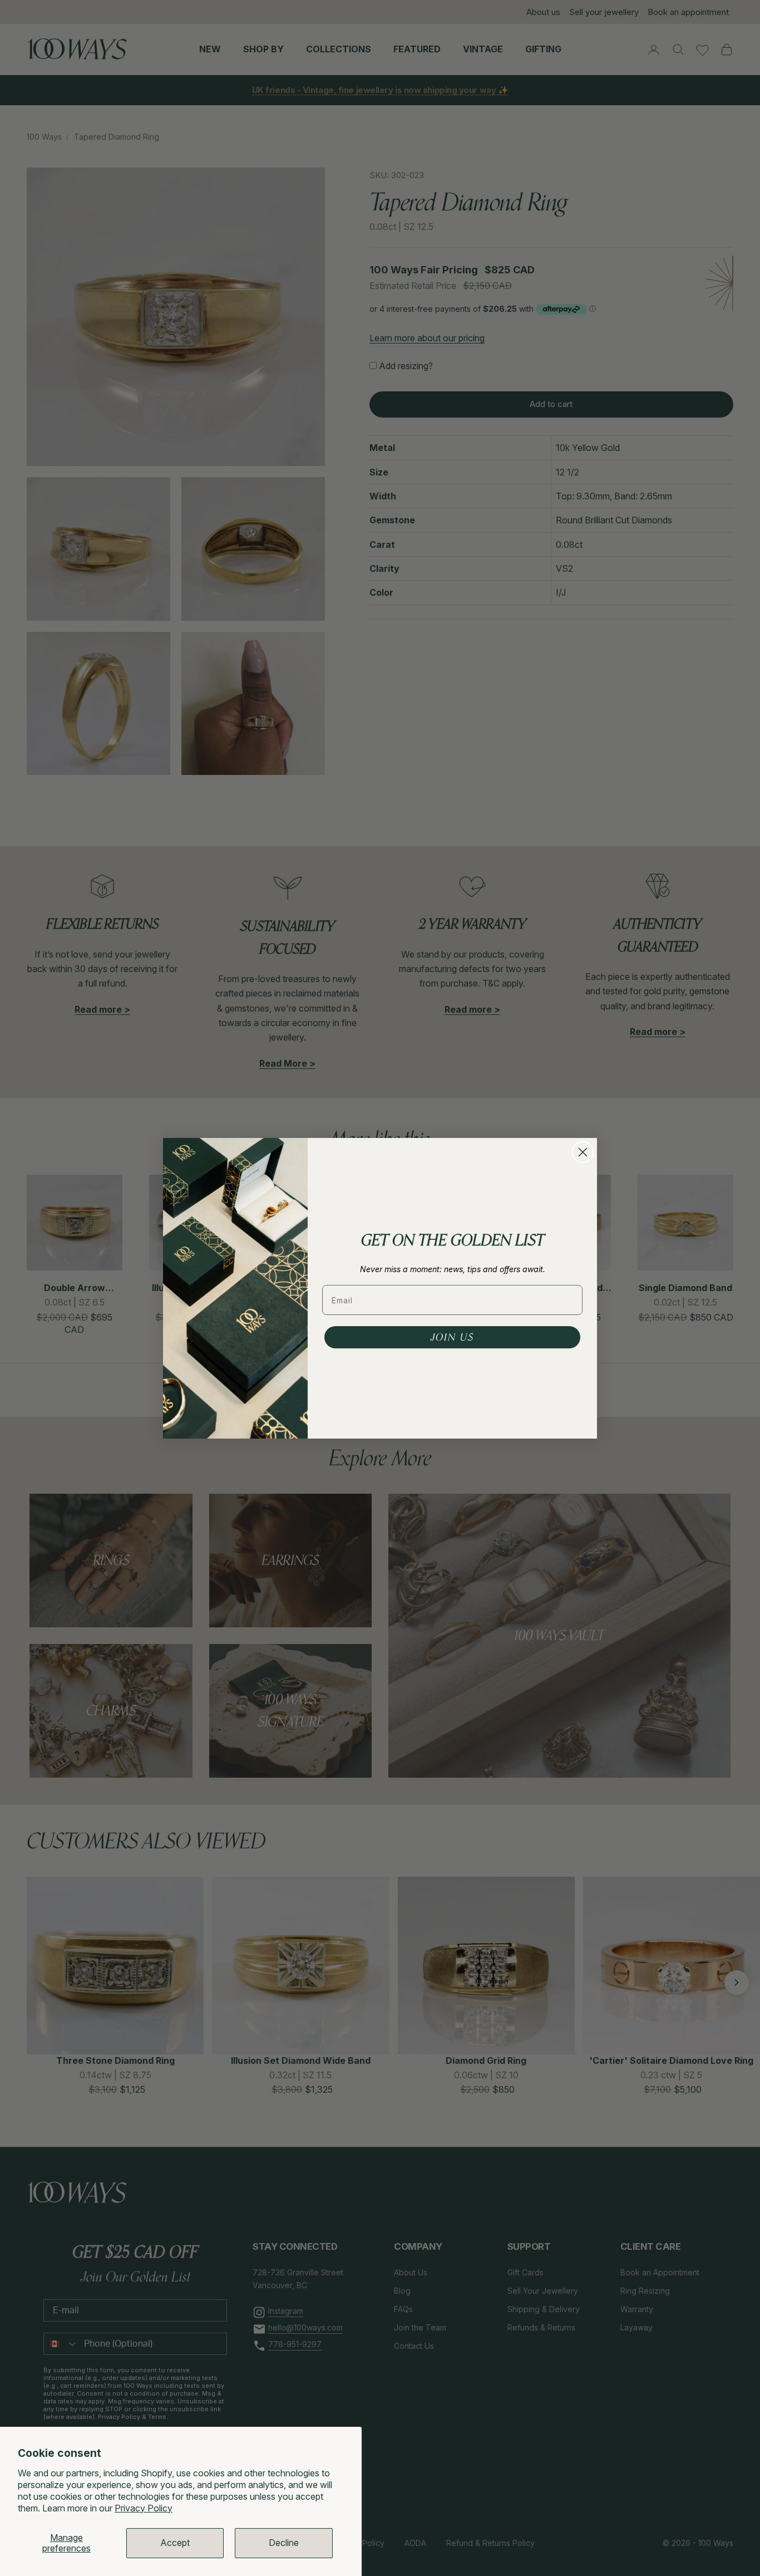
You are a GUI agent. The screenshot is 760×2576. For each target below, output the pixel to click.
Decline (284, 2543)
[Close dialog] (583, 1152)
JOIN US (452, 1337)
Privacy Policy (144, 2508)
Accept (175, 2543)
